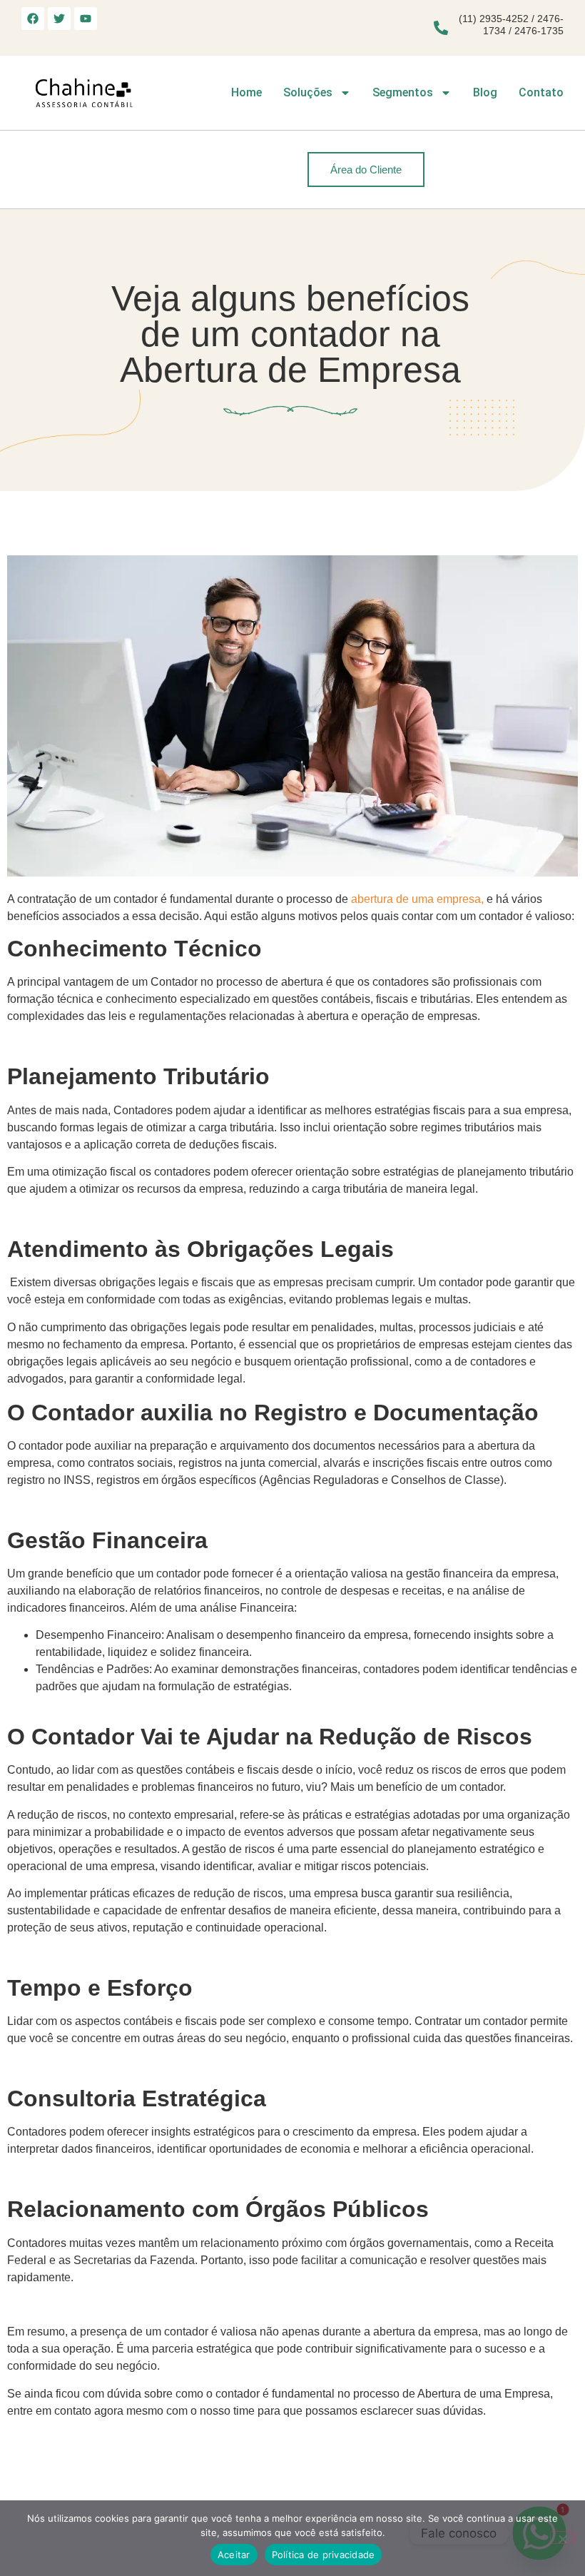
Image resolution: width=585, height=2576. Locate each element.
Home (246, 92)
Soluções (308, 92)
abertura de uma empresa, (417, 899)
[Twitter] (59, 19)
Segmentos (403, 92)
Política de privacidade (324, 2555)
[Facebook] (33, 19)
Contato (541, 92)
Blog (485, 92)
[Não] (562, 2537)
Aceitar (234, 2555)
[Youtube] (86, 19)
